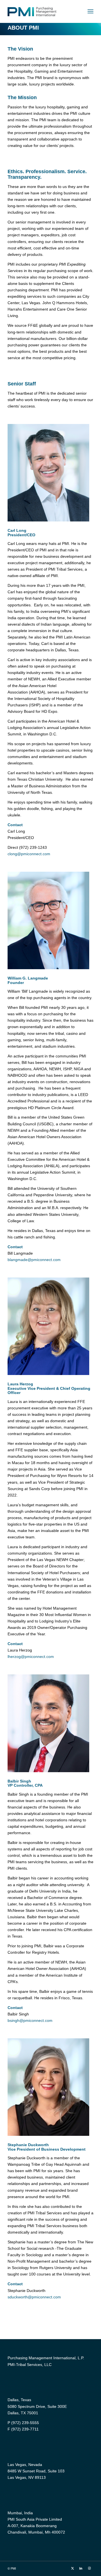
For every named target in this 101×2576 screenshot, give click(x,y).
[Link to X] (72, 2568)
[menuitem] (90, 11)
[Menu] (90, 11)
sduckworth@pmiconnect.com (34, 2297)
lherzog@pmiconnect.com (31, 1657)
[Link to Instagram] (89, 2568)
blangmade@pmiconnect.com (34, 1260)
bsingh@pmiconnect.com (30, 2020)
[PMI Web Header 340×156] (42, 11)
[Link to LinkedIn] (81, 2568)
